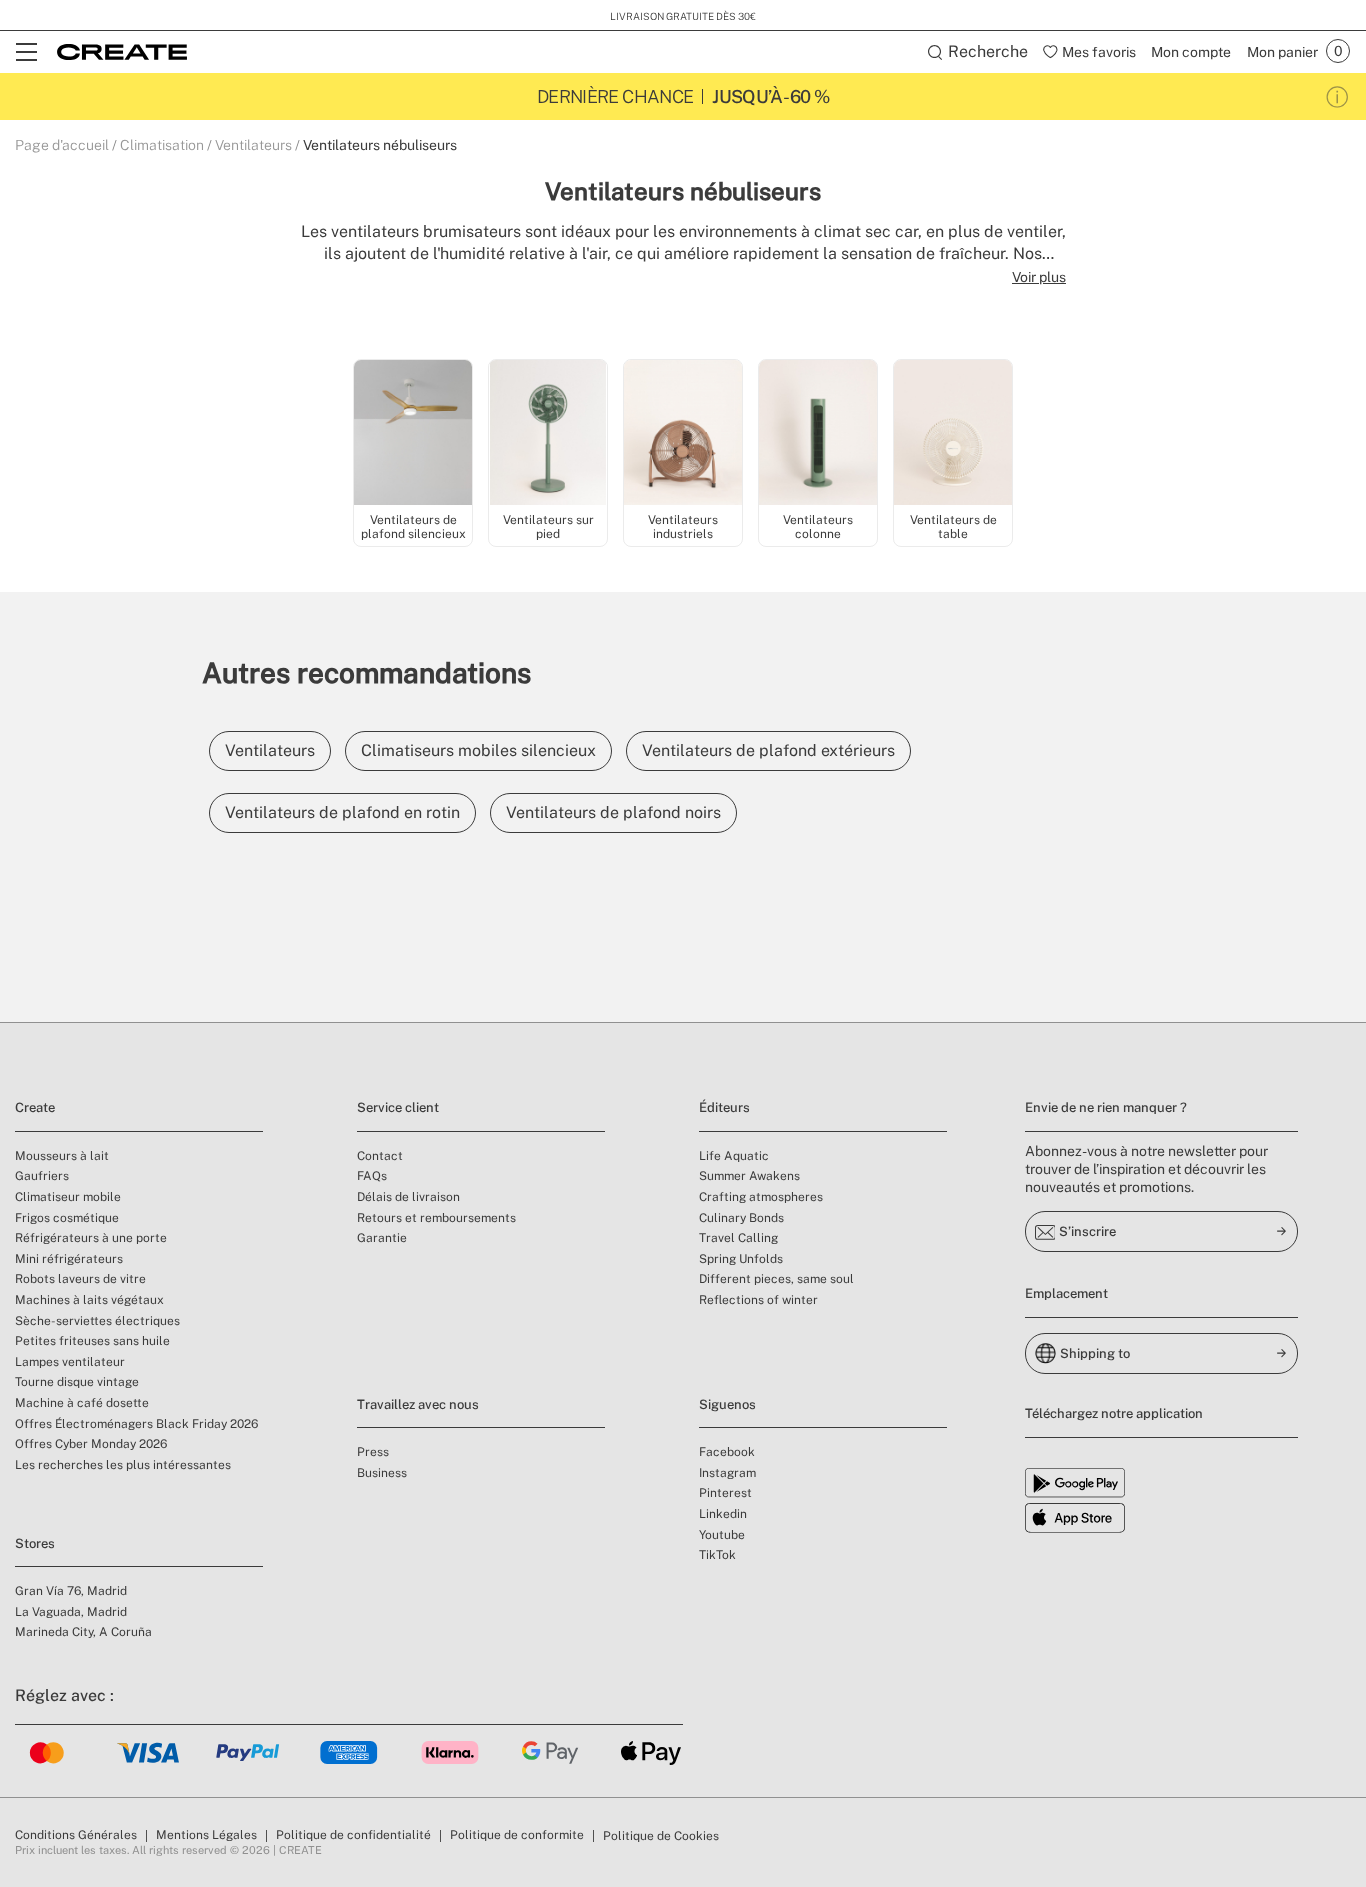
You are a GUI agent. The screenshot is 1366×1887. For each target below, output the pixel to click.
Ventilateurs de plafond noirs (613, 812)
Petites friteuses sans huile (92, 1341)
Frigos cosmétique (67, 1218)
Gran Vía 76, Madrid (71, 1591)
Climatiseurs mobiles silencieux (478, 750)
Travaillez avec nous (418, 1404)
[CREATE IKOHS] (122, 52)
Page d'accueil (62, 145)
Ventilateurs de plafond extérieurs (768, 750)
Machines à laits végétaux (89, 1300)
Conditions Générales (76, 1835)
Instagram (727, 1473)
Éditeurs (724, 1107)
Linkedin (723, 1514)
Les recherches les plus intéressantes (123, 1465)
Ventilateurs (253, 145)
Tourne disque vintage (77, 1382)
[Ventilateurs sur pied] (548, 434)
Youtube (722, 1535)
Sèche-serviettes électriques (97, 1321)
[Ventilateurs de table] (953, 434)
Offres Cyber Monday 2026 (91, 1444)
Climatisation (162, 145)
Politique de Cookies (661, 1836)
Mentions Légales (206, 1835)
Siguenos (727, 1404)
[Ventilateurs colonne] (818, 434)
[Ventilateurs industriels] (683, 434)
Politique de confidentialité (353, 1835)
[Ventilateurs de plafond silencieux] (413, 434)
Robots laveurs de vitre (80, 1279)
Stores (35, 1543)
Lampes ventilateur (70, 1362)
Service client (398, 1107)
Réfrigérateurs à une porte (91, 1238)
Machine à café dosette (82, 1403)
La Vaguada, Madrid (71, 1612)
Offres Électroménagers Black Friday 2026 (136, 1424)
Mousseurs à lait (62, 1156)
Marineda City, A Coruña (83, 1632)
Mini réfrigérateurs (69, 1259)
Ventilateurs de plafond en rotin (342, 812)
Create (35, 1107)
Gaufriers (42, 1176)
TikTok (717, 1555)
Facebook (727, 1452)
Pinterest (725, 1493)
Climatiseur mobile (68, 1197)
